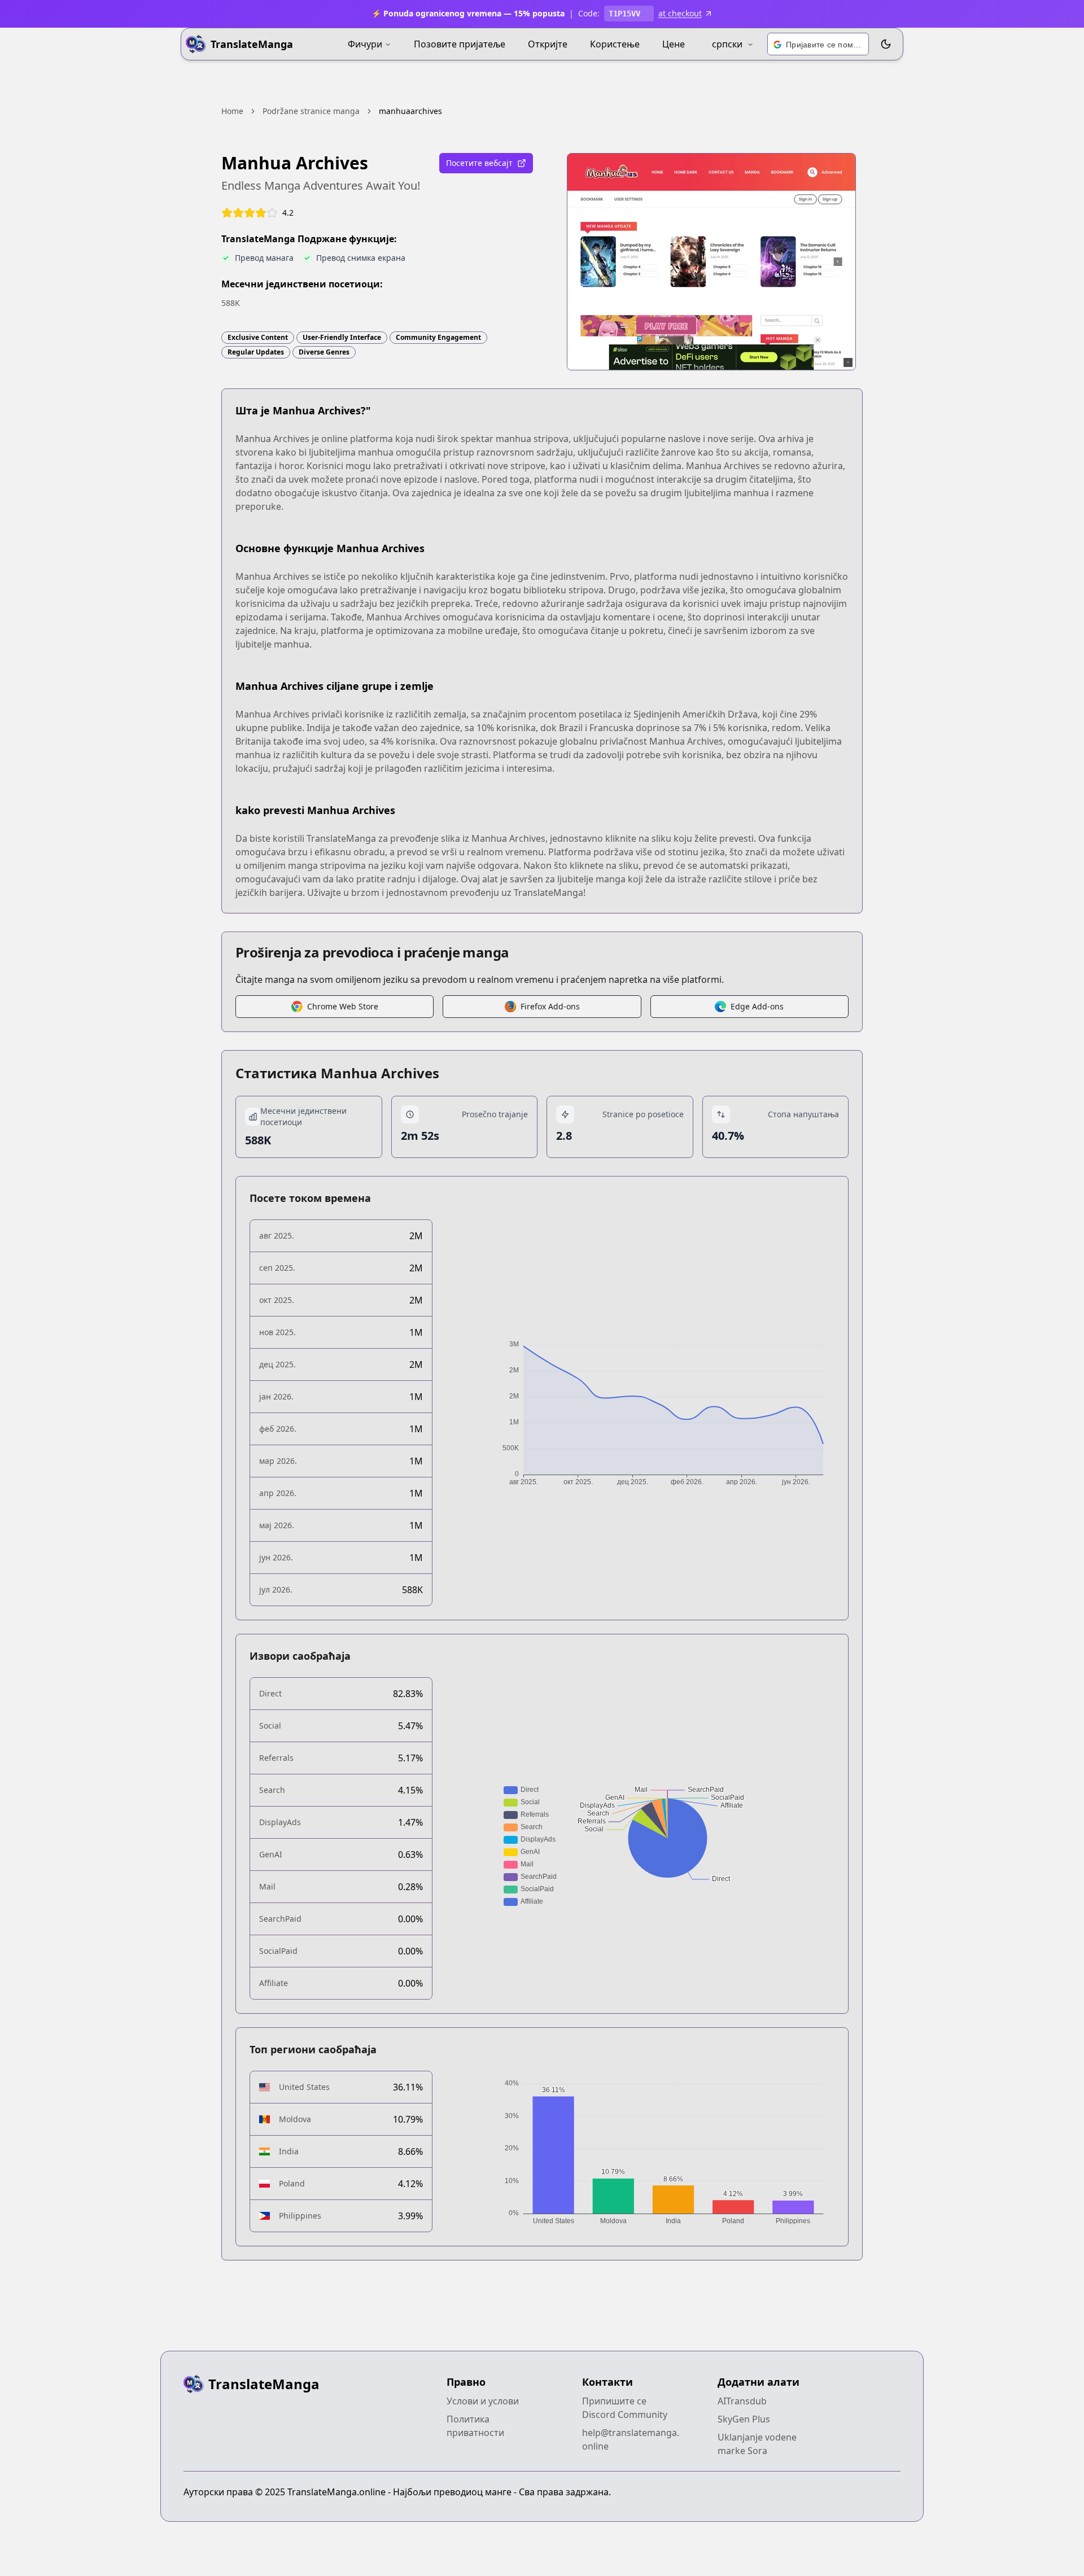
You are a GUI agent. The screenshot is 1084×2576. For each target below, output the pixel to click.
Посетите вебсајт (479, 163)
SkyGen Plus (744, 2419)
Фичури (365, 44)
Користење (615, 44)
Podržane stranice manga (311, 111)
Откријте (548, 44)
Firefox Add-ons (550, 1006)
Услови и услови (483, 2401)
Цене (674, 44)
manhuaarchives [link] (410, 111)
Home (232, 111)
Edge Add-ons (757, 1006)
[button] (818, 45)
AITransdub (742, 2401)
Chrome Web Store (343, 1006)
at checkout (680, 13)
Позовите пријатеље (460, 44)
